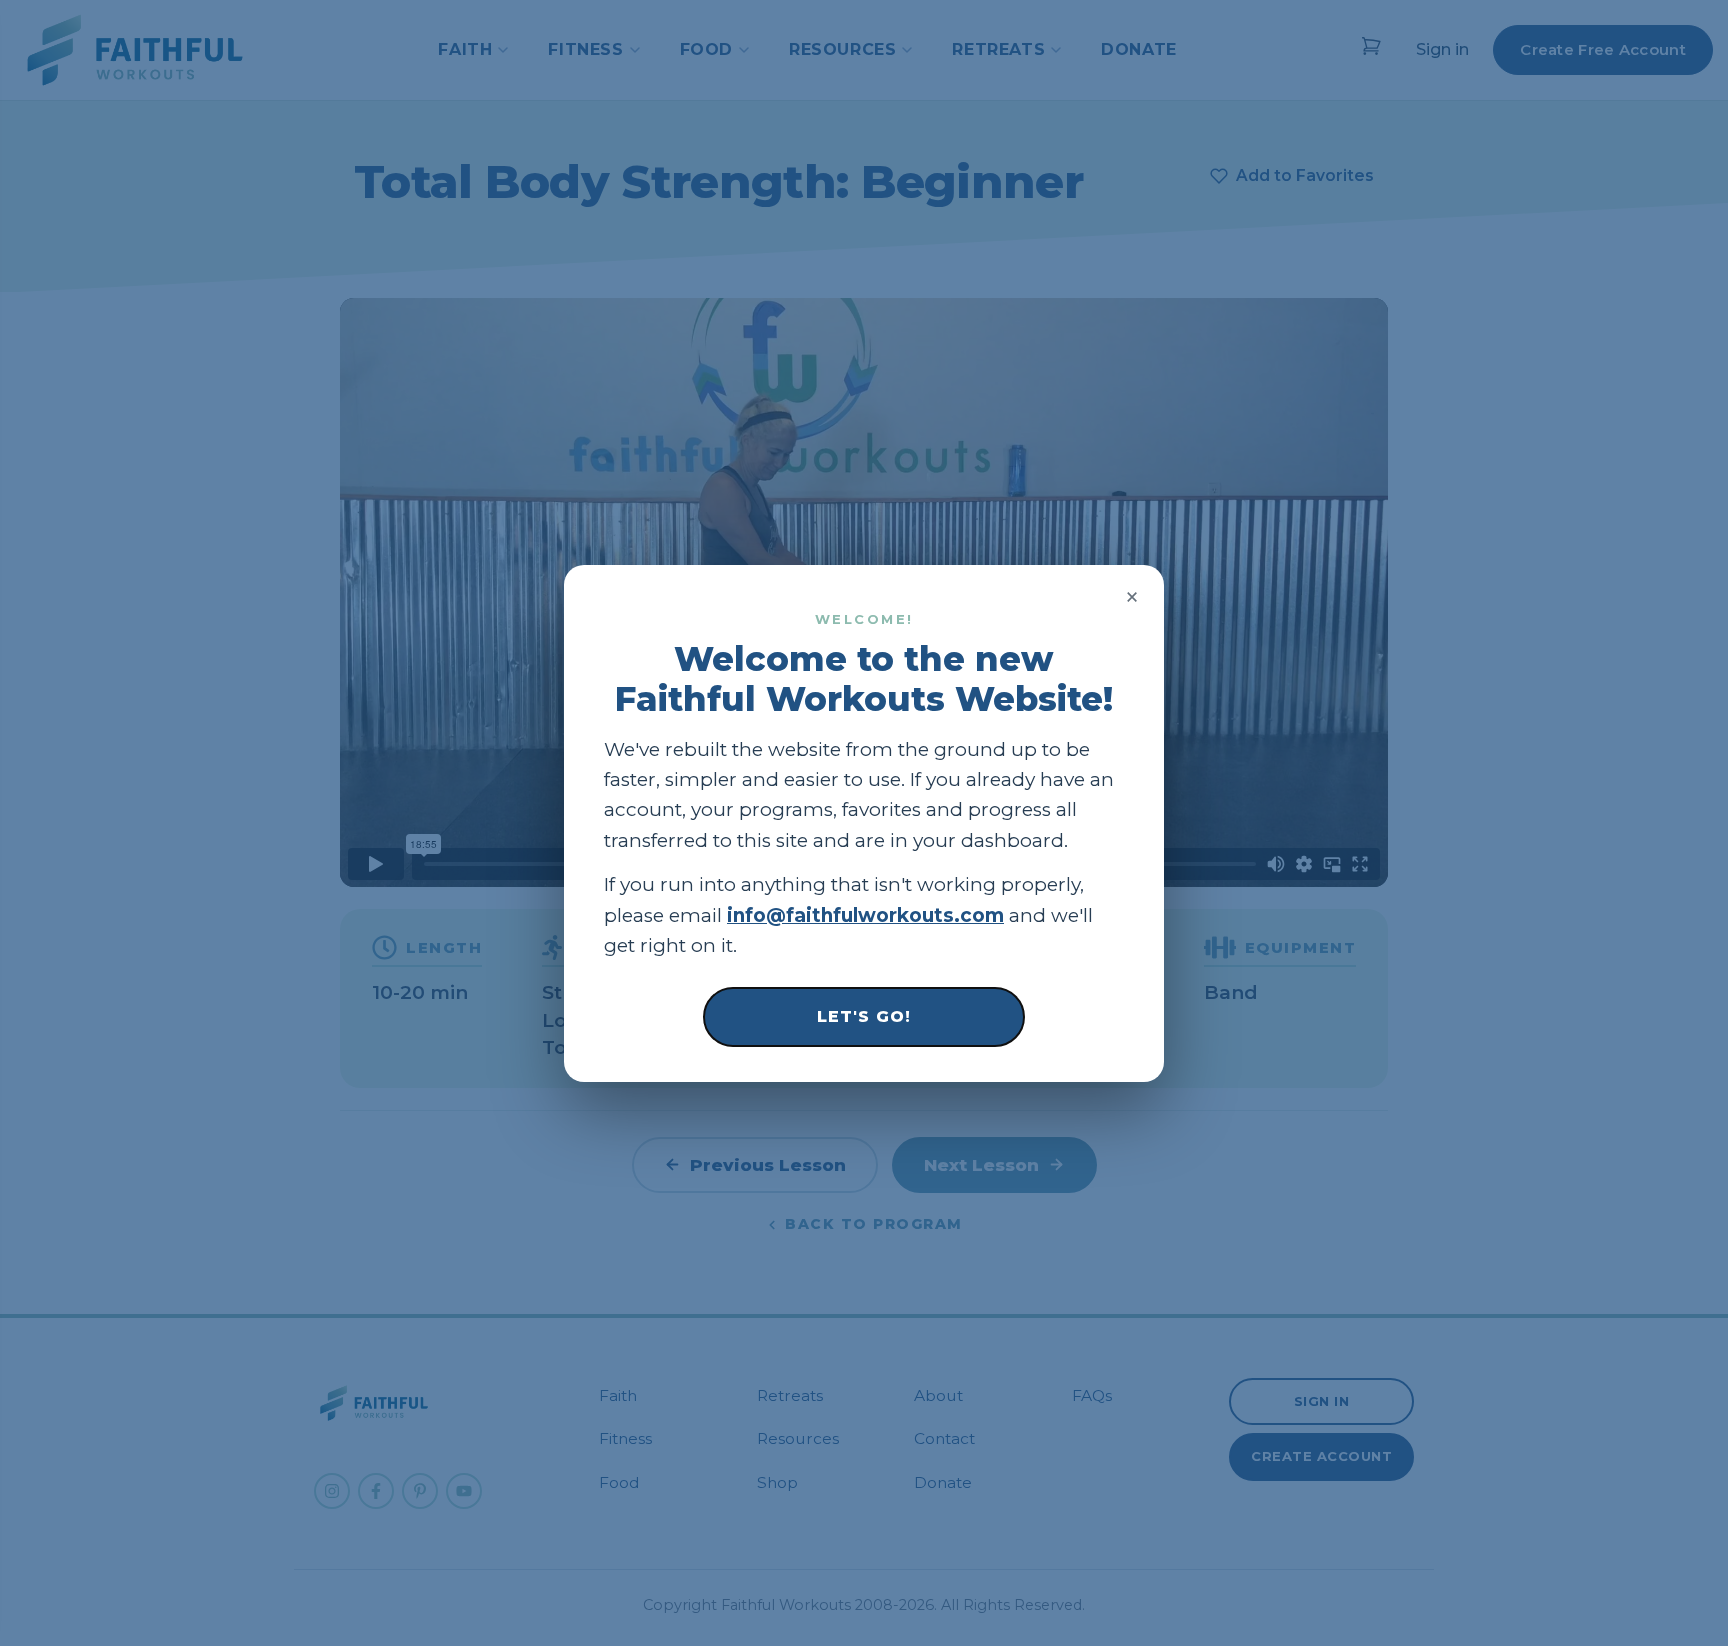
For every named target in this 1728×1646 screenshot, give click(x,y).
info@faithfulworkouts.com (865, 914)
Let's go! (864, 1015)
